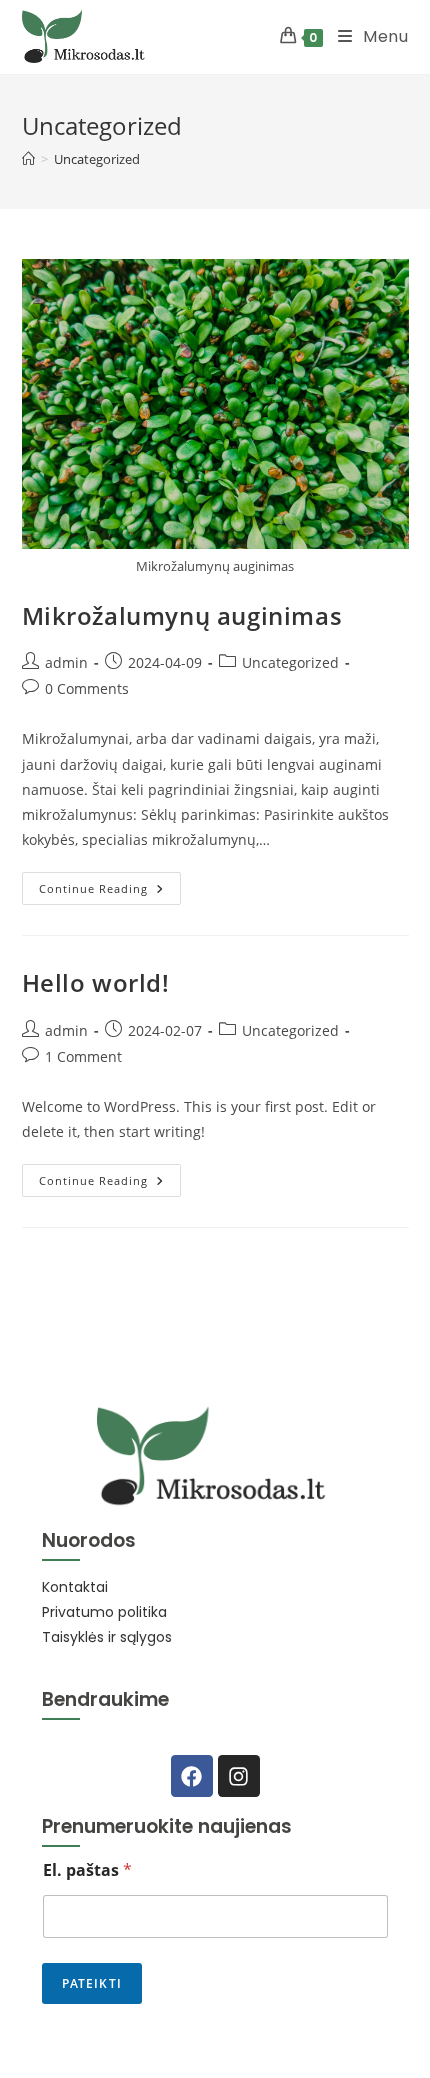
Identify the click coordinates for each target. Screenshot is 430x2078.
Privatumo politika (104, 1612)
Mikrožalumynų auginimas (182, 615)
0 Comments (87, 688)
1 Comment (83, 1056)
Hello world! (96, 982)
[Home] (28, 159)
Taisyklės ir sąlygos (107, 1637)
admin (66, 662)
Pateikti (92, 1983)
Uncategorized (97, 159)
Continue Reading (110, 884)
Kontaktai (75, 1587)
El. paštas (87, 1870)
